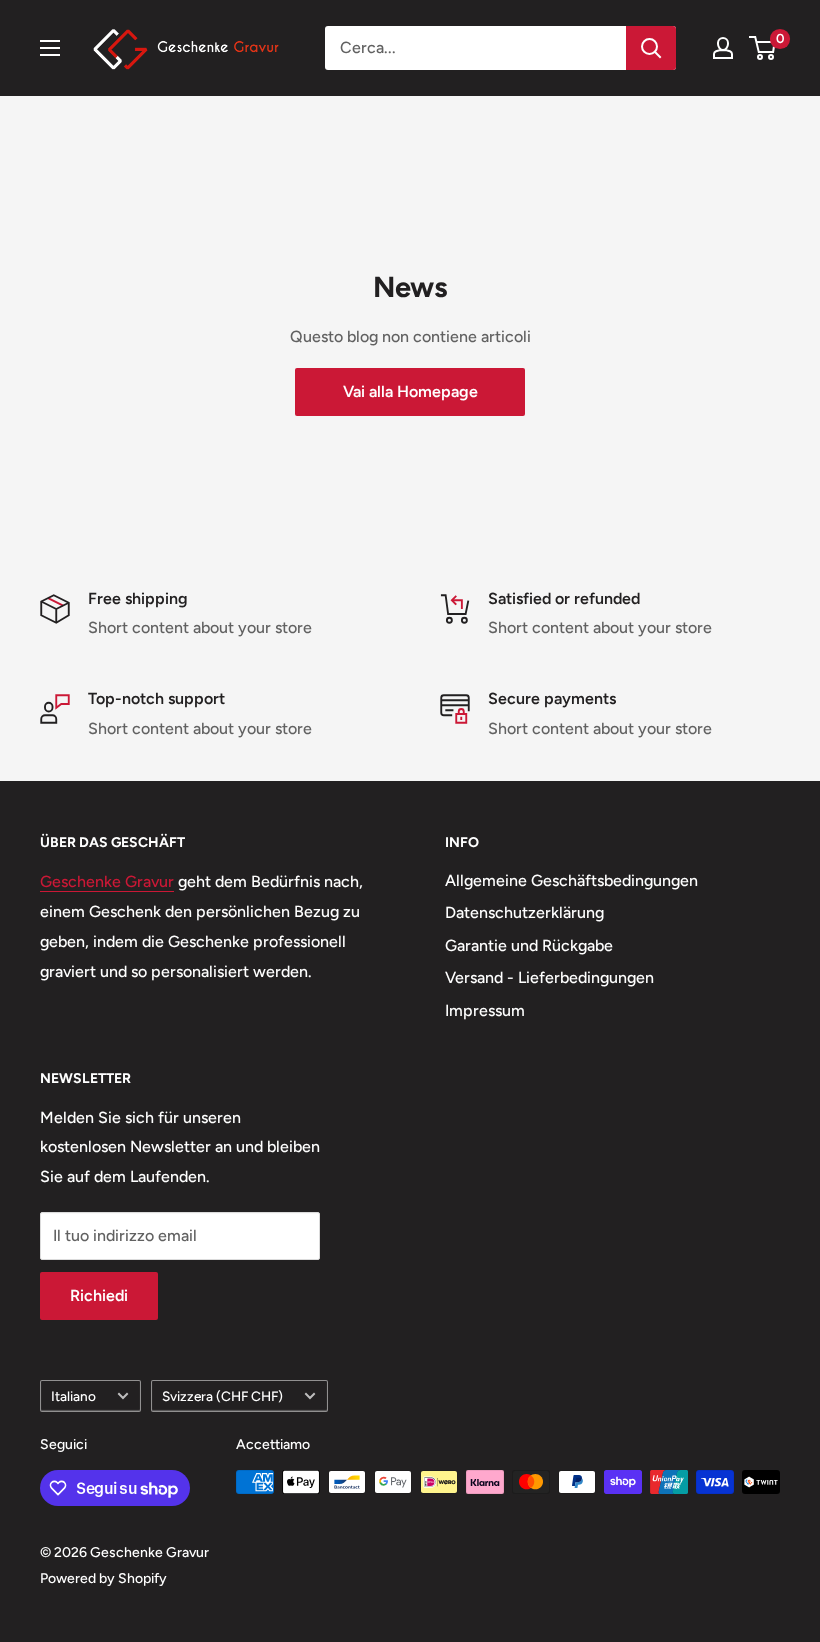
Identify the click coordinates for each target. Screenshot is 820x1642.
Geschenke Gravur (107, 881)
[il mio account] (723, 48)
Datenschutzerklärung (524, 912)
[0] (763, 48)
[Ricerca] (651, 48)
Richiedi (99, 1295)
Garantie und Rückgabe (529, 945)
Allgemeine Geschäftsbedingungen (571, 880)
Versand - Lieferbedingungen (549, 977)
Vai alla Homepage (410, 391)
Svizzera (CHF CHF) (222, 1396)
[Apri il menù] (50, 48)
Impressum (485, 1010)
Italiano (73, 1396)
